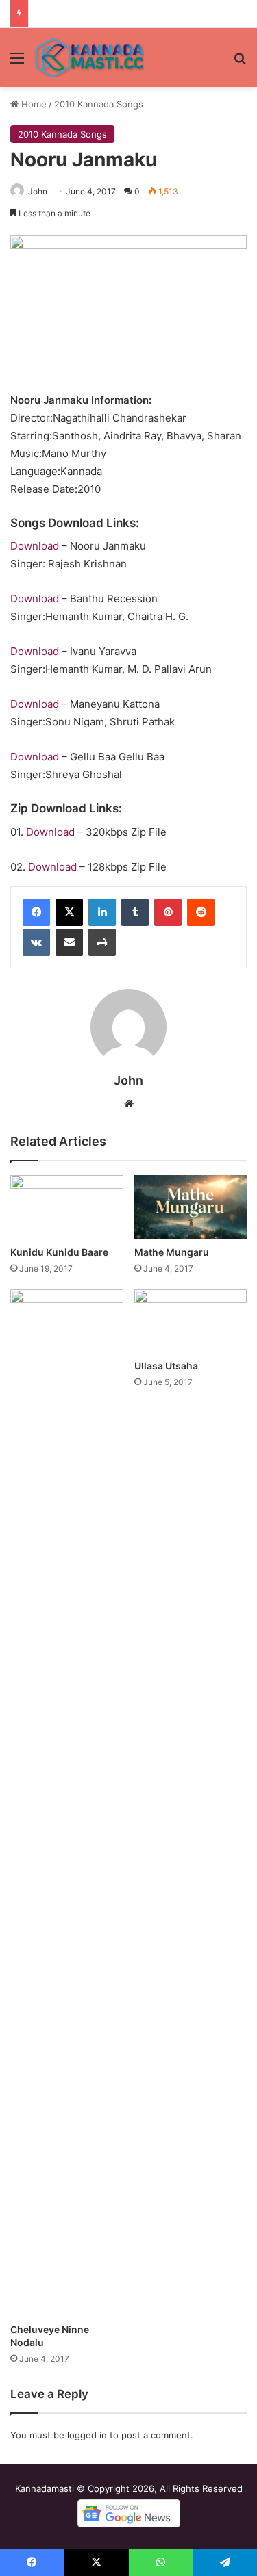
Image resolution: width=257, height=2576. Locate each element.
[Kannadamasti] (89, 57)
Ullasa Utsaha (166, 1366)
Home (33, 104)
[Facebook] (36, 912)
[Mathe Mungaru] (191, 1207)
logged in (87, 2435)
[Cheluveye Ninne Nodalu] (67, 1803)
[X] (69, 912)
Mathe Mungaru (172, 1252)
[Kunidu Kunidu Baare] (67, 1207)
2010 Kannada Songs (99, 104)
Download (35, 546)
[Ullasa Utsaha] (191, 1321)
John (38, 191)
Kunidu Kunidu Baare (59, 1252)
